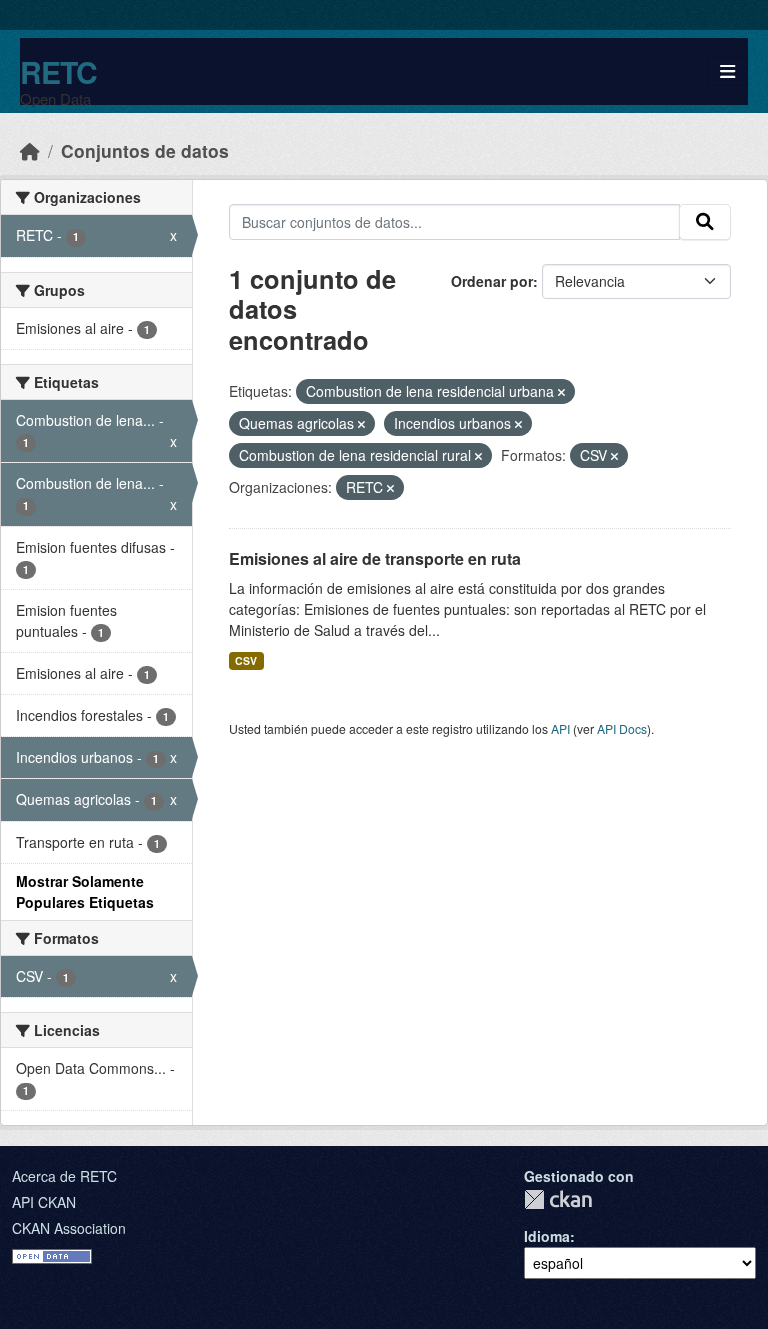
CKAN (558, 1199)
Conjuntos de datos (145, 150)
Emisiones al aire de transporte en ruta (375, 558)
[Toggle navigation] (727, 71)
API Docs (622, 728)
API (560, 728)
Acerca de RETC (64, 1176)
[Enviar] (705, 222)
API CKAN (44, 1202)
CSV (246, 660)
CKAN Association (69, 1228)
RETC (58, 71)
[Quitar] (561, 392)
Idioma (547, 1236)
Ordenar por (492, 281)
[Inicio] (30, 150)
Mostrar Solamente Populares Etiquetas (85, 891)
